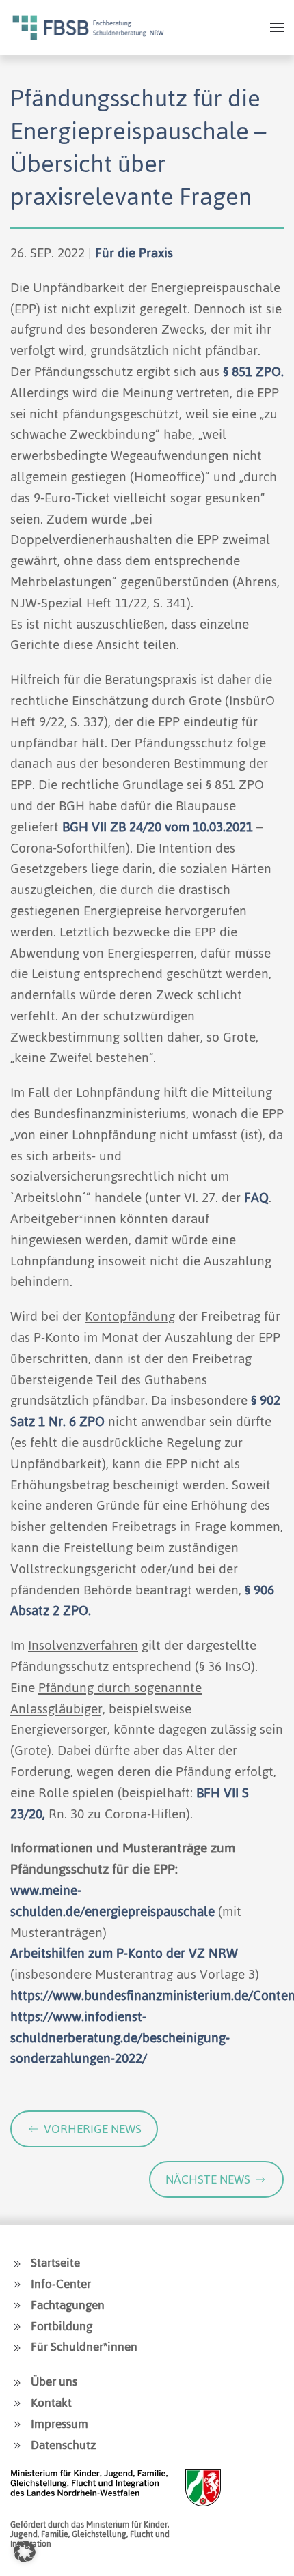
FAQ (256, 1198)
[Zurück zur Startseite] (88, 27)
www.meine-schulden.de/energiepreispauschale (112, 1901)
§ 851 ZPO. (253, 372)
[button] (277, 27)
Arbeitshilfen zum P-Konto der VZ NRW (124, 1953)
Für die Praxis (134, 253)
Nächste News (208, 2179)
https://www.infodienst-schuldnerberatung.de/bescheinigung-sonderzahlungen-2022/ (120, 2038)
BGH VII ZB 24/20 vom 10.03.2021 (158, 827)
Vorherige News (93, 2129)
